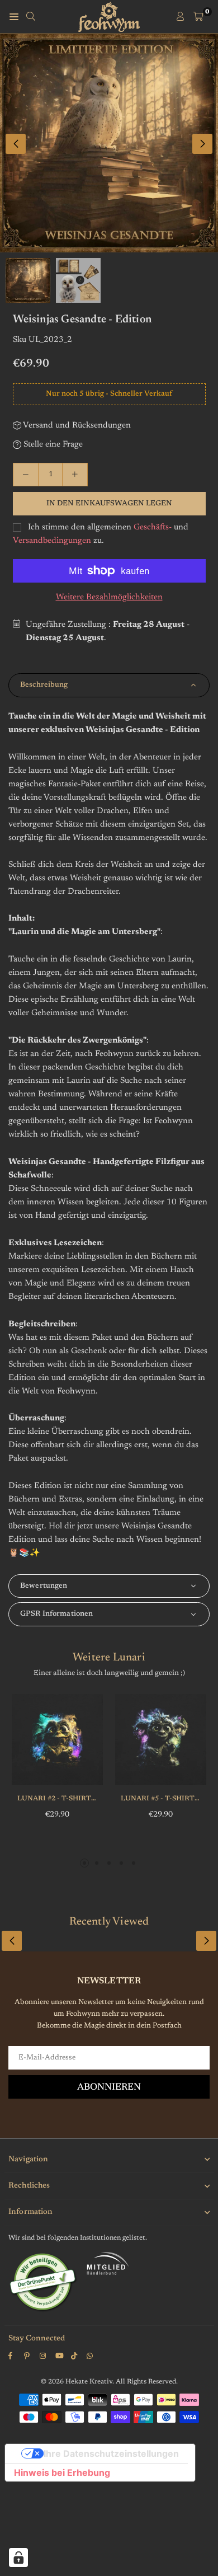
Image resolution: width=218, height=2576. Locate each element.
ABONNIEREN (109, 2088)
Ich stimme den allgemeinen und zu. (101, 534)
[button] (202, 144)
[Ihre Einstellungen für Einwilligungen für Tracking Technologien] (18, 2558)
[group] (109, 143)
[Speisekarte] (14, 17)
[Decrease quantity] (26, 475)
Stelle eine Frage (52, 445)
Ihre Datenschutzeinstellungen (111, 2453)
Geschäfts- (153, 527)
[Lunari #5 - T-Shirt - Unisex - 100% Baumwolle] (161, 1740)
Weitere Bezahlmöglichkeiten (109, 597)
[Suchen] (31, 17)
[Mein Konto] (181, 17)
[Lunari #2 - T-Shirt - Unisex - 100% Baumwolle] (57, 1740)
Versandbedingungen (52, 541)
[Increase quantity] (75, 475)
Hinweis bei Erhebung (62, 2472)
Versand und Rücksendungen (76, 426)
